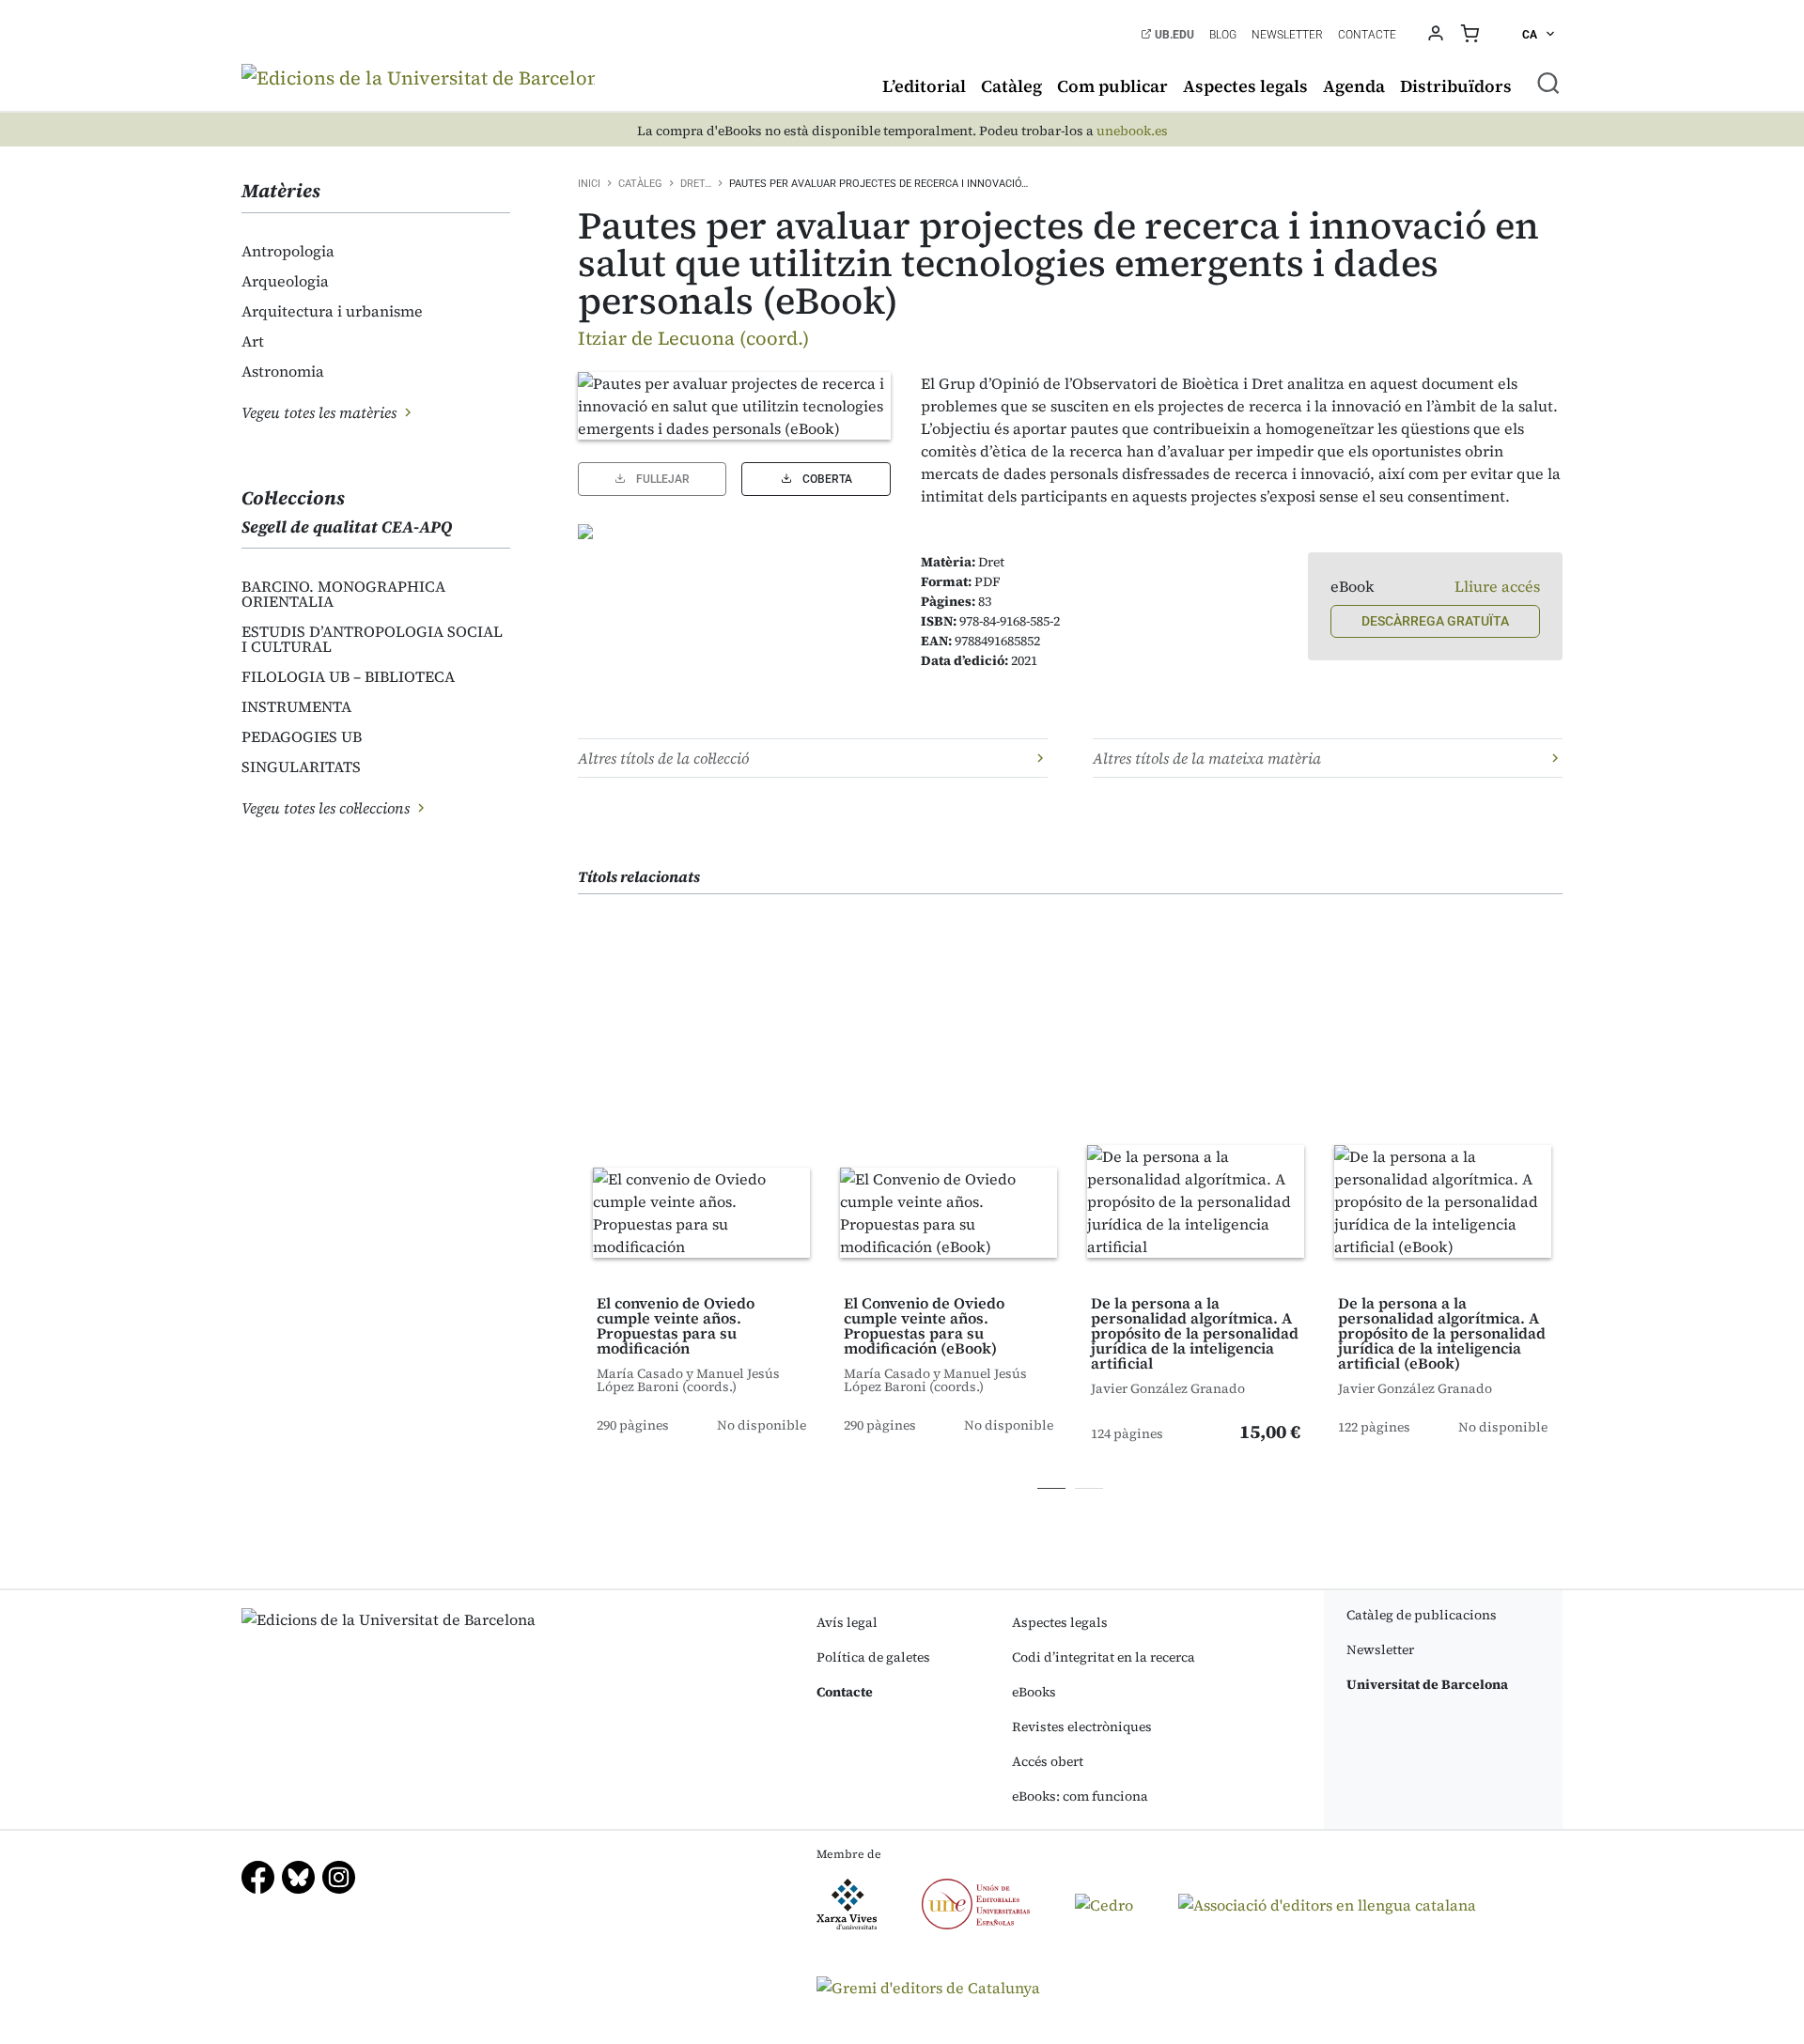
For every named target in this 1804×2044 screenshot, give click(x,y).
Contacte (1367, 35)
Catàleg (1011, 86)
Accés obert (1048, 1761)
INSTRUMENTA (296, 706)
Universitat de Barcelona (1427, 1684)
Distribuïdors (1456, 86)
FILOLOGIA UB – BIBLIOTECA (348, 676)
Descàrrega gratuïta (1435, 621)
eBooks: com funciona (1080, 1796)
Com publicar (1112, 86)
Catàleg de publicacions (1422, 1615)
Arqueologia (285, 281)
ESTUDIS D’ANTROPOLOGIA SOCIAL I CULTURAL (372, 639)
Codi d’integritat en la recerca (1104, 1657)
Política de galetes (873, 1657)
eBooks (1034, 1692)
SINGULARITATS (301, 766)
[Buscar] (1548, 83)
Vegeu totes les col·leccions (327, 808)
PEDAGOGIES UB (302, 736)
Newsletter (1287, 35)
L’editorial (924, 86)
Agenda (1354, 86)
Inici (589, 184)
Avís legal (847, 1622)
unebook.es (1132, 131)
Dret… (696, 184)
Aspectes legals (1245, 86)
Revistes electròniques (1082, 1727)
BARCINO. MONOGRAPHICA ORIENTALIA (343, 594)
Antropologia (288, 251)
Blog (1223, 35)
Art (253, 341)
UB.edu (1173, 35)
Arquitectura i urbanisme (332, 311)
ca (1531, 35)
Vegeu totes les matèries (321, 412)
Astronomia (283, 371)
